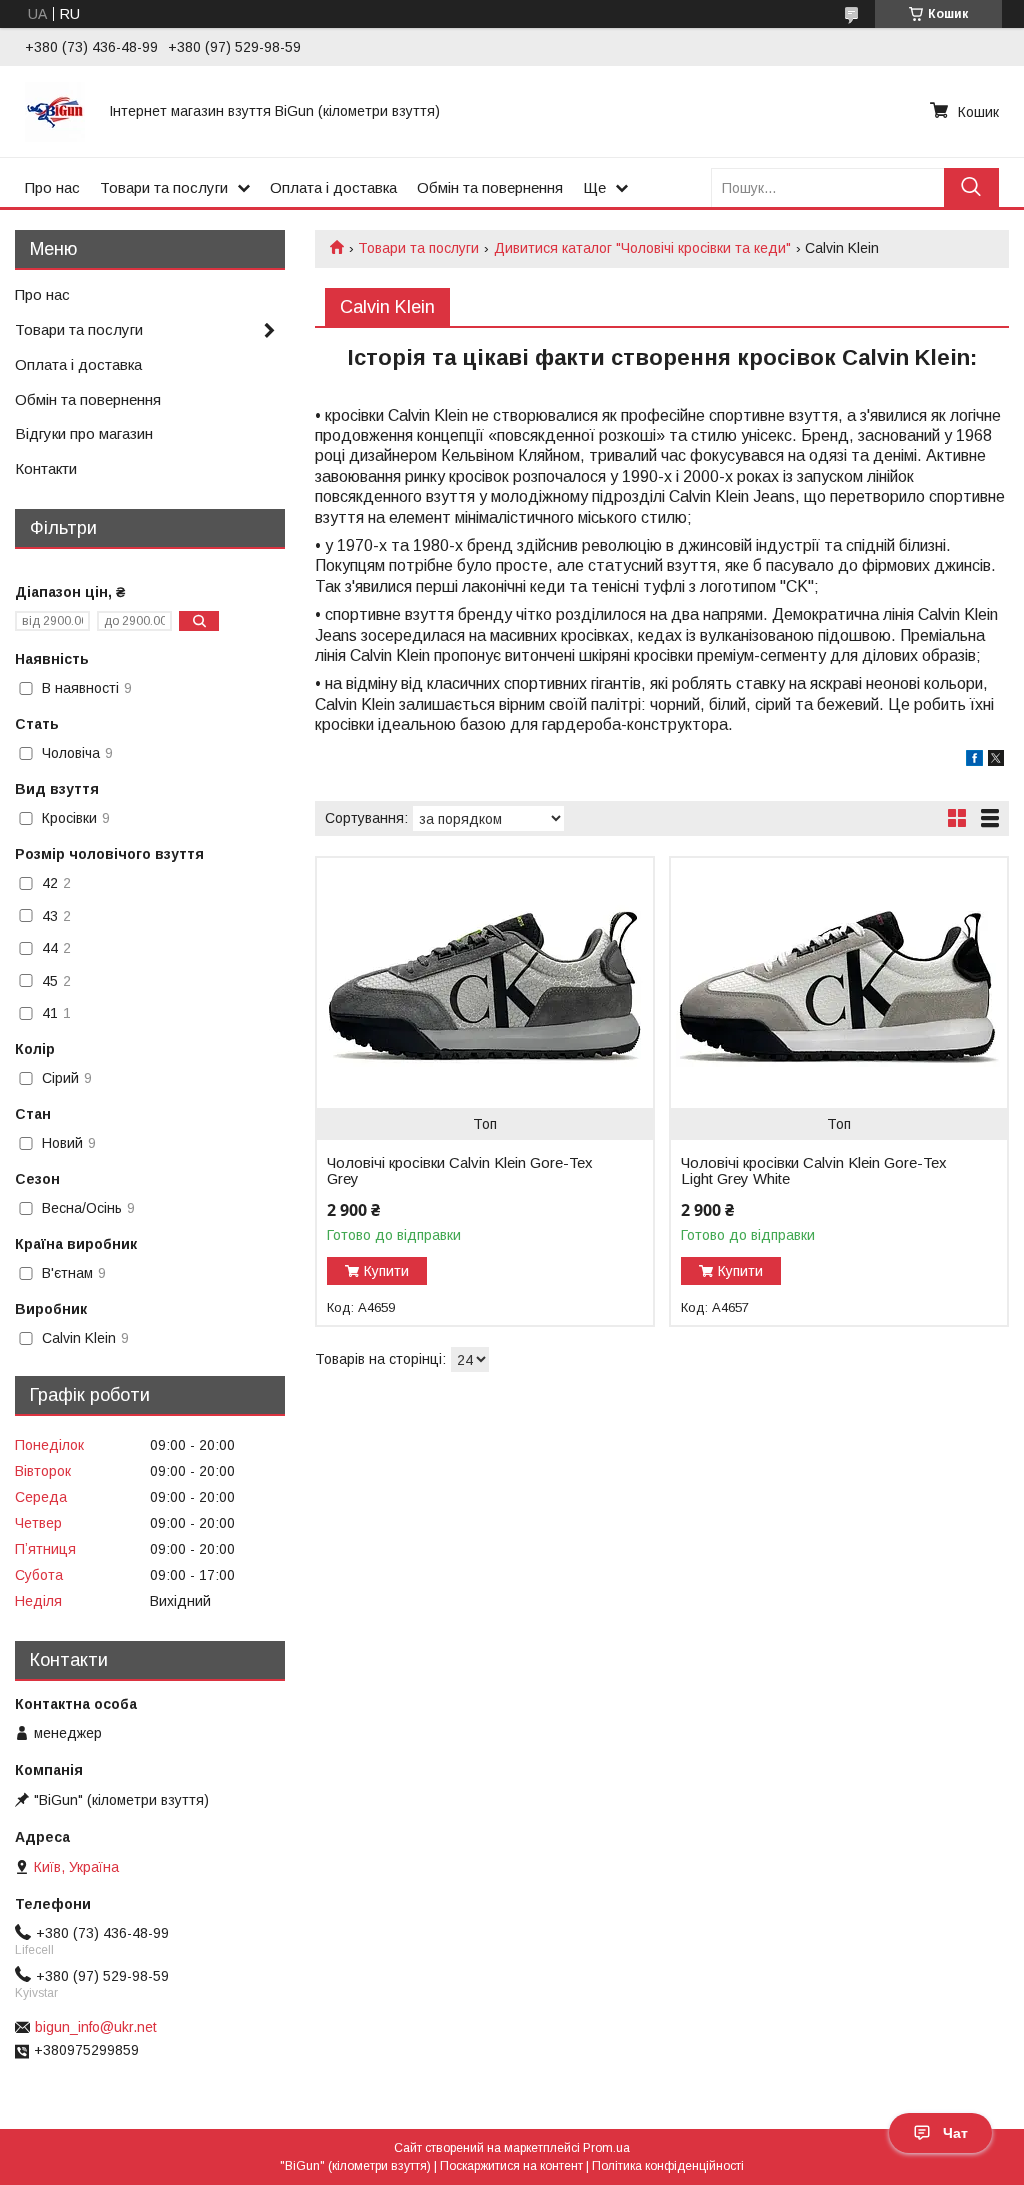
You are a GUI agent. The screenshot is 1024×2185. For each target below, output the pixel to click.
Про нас (52, 187)
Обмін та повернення (490, 187)
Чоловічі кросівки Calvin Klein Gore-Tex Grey (460, 1171)
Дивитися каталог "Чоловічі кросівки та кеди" (642, 248)
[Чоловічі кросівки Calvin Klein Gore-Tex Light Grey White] (839, 983)
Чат (955, 2133)
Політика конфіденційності (668, 2166)
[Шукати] (971, 187)
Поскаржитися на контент (511, 2166)
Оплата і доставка (333, 187)
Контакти (46, 468)
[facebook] (974, 761)
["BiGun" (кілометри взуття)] (55, 111)
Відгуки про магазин (84, 433)
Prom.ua (606, 2148)
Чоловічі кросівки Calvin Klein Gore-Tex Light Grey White (814, 1171)
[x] (996, 761)
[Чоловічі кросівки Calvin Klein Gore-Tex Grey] (485, 983)
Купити (386, 1271)
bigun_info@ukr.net (96, 2027)
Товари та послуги (164, 187)
